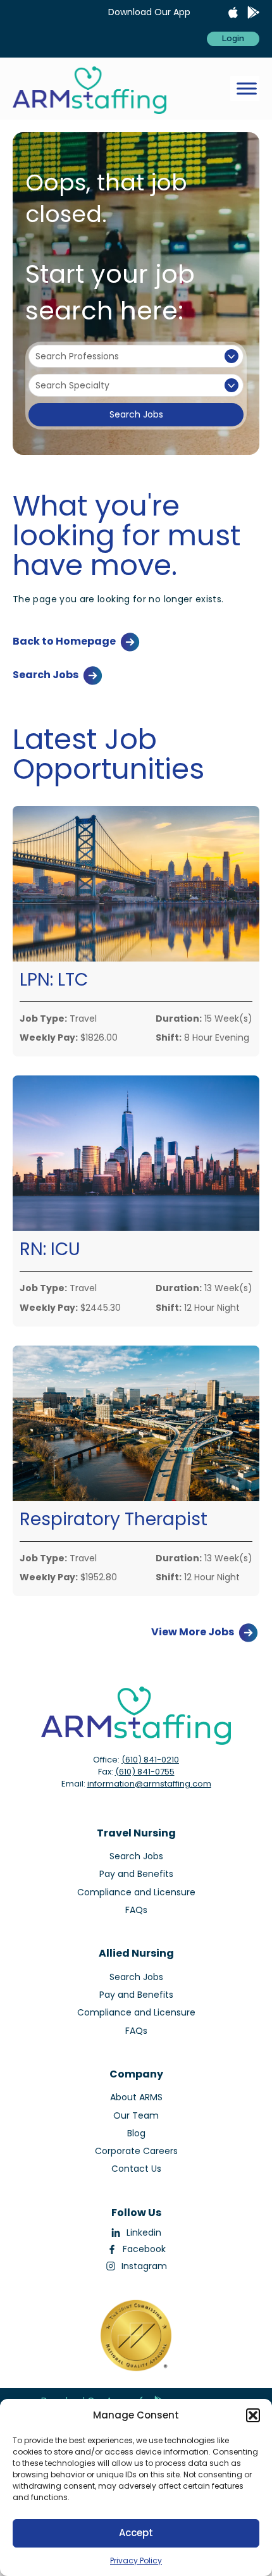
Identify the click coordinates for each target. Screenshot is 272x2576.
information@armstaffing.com (149, 1784)
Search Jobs (136, 414)
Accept (136, 2533)
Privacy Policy (136, 2561)
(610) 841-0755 (145, 1772)
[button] (253, 2415)
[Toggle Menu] (247, 89)
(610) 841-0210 (150, 1760)
